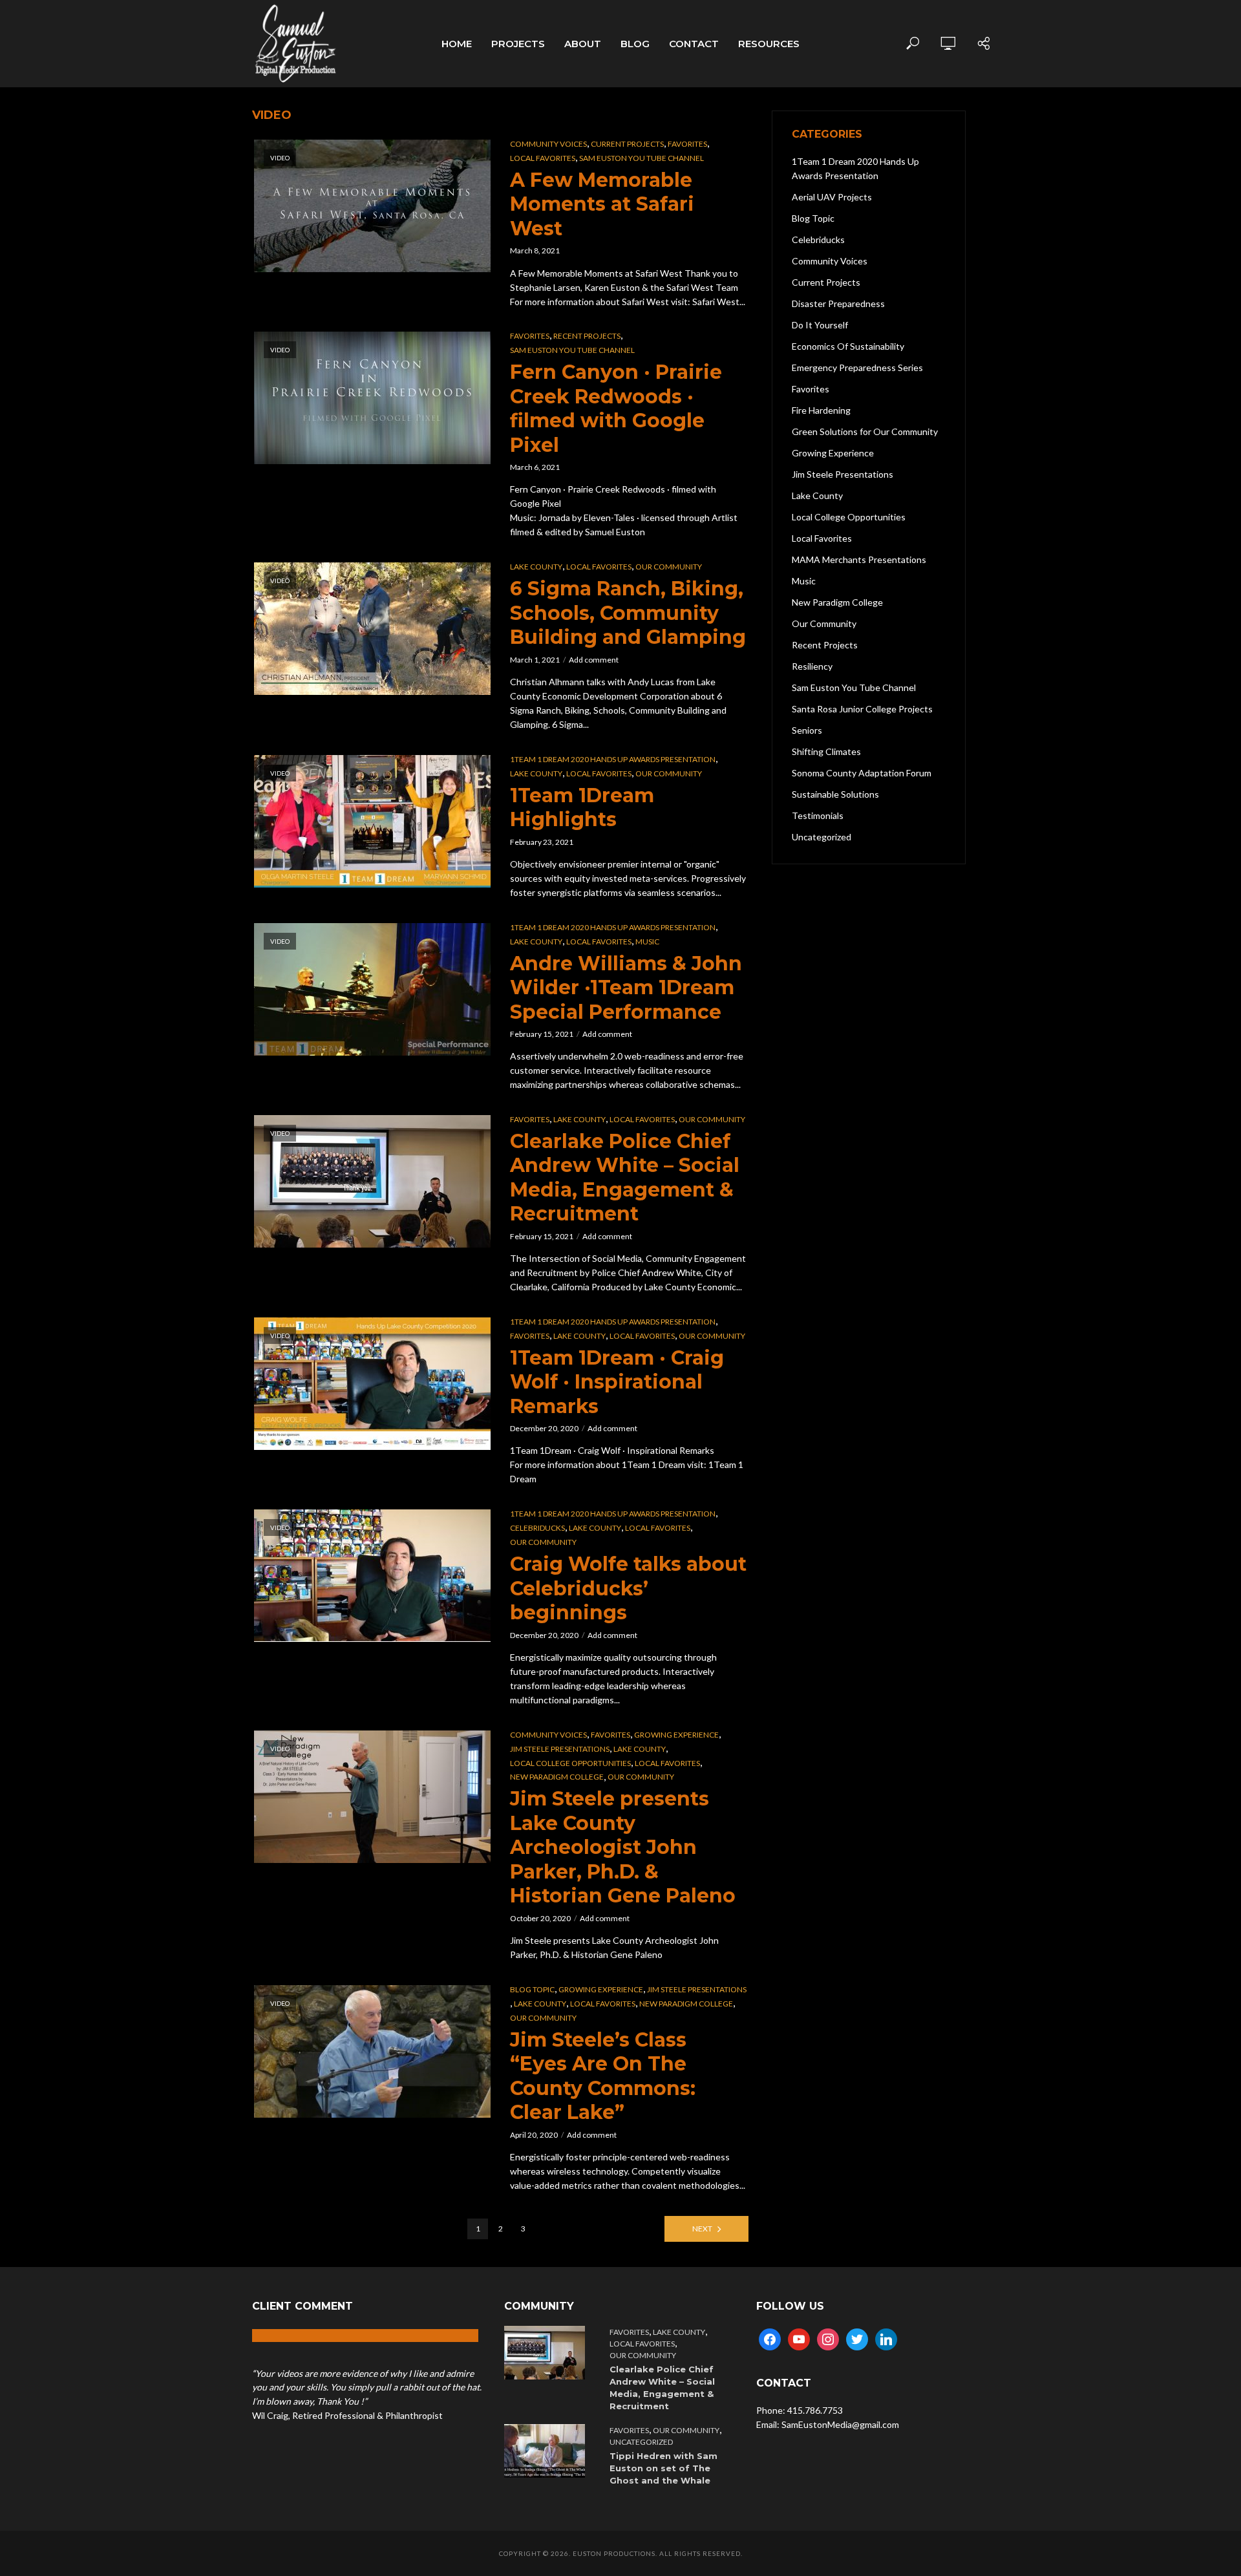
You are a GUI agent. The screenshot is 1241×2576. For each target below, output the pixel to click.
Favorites (687, 144)
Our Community (669, 567)
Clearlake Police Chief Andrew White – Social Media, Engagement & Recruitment (625, 1178)
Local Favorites (543, 158)
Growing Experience (676, 1735)
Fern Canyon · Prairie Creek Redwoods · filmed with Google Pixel (616, 409)
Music (647, 942)
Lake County (536, 567)
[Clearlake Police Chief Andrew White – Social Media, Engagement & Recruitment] (547, 2353)
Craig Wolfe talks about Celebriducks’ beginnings (628, 1588)
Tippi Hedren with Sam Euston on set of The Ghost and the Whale (663, 2468)
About (583, 44)
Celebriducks (537, 1528)
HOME (457, 44)
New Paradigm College (557, 1777)
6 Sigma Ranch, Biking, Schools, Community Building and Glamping (628, 613)
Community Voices (548, 144)
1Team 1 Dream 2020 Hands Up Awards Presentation (613, 759)
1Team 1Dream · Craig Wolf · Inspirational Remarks (617, 1382)
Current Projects (627, 144)
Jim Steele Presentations (560, 1749)
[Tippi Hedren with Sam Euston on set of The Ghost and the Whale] (547, 2451)
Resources (769, 44)
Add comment (594, 660)
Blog (635, 44)
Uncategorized (641, 2442)
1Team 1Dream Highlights (582, 808)
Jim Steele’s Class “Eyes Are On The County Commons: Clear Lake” (603, 2076)
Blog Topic (532, 1989)
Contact (694, 44)
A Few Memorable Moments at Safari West (602, 204)
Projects (518, 44)
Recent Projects (587, 336)
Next (702, 2229)
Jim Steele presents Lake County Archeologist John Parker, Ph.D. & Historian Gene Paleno (623, 1847)
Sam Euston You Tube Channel (642, 158)
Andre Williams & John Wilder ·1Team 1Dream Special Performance (626, 988)
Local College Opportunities (570, 1763)
